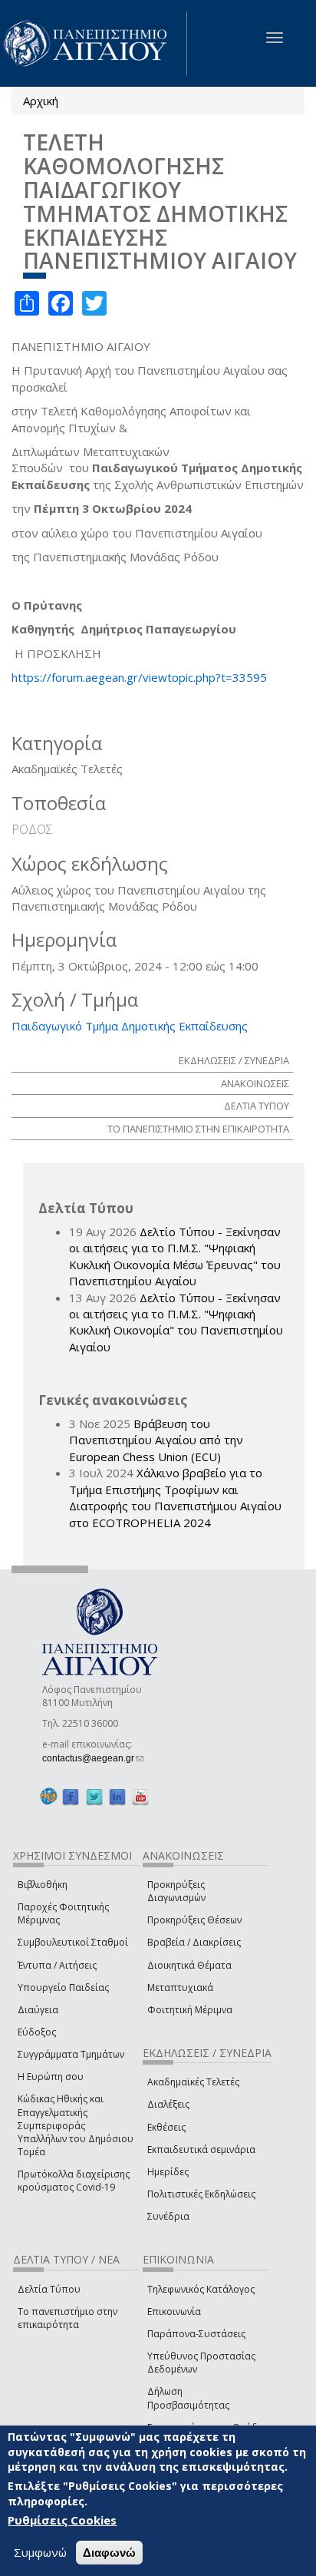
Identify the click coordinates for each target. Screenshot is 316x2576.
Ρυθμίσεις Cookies (62, 2520)
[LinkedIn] (117, 1796)
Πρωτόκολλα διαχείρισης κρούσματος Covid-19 (74, 2181)
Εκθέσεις (166, 2127)
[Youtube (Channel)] (140, 1796)
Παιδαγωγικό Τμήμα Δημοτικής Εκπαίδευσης (130, 1026)
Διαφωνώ (109, 2553)
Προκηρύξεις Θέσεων (194, 1920)
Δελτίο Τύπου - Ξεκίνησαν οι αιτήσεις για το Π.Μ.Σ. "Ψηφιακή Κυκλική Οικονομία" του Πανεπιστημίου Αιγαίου (176, 1322)
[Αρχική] (94, 43)
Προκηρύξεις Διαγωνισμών (176, 1891)
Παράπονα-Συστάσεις (196, 2334)
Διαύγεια (38, 2010)
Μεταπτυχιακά (180, 1987)
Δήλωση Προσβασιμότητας (188, 2398)
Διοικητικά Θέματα (189, 1965)
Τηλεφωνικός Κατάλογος (201, 2289)
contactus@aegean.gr (93, 1758)
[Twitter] (94, 1796)
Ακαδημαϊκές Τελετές (193, 2082)
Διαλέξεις (168, 2104)
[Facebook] (71, 1796)
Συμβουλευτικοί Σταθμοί (73, 1942)
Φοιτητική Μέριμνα (190, 2010)
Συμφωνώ (40, 2552)
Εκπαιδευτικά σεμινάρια (201, 2149)
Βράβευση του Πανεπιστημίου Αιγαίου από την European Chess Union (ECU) (156, 1440)
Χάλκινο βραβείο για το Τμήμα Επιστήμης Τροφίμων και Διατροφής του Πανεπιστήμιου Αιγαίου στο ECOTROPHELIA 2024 (175, 1497)
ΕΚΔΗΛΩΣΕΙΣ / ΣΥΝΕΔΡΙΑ (234, 1060)
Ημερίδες (168, 2172)
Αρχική (41, 101)
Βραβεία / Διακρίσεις (194, 1942)
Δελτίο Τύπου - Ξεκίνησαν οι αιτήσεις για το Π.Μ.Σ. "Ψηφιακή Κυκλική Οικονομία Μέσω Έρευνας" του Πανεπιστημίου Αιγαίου (175, 1256)
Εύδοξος (37, 2032)
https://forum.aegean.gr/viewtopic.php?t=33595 (139, 677)
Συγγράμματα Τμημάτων (71, 2054)
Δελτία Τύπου (49, 2289)
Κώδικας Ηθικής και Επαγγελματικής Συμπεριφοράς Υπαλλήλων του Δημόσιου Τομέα (76, 2125)
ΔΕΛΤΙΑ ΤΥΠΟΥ (257, 1106)
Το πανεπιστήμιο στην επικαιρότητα (67, 2318)
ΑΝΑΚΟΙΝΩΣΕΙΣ (255, 1083)
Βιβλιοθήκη (43, 1885)
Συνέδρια (168, 2216)
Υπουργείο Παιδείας (63, 1987)
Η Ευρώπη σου (51, 2077)
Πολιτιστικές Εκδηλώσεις (201, 2194)
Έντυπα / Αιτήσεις (57, 1965)
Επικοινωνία (174, 2311)
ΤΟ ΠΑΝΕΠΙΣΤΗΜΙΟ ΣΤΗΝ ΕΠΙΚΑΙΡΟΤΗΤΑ (198, 1129)
